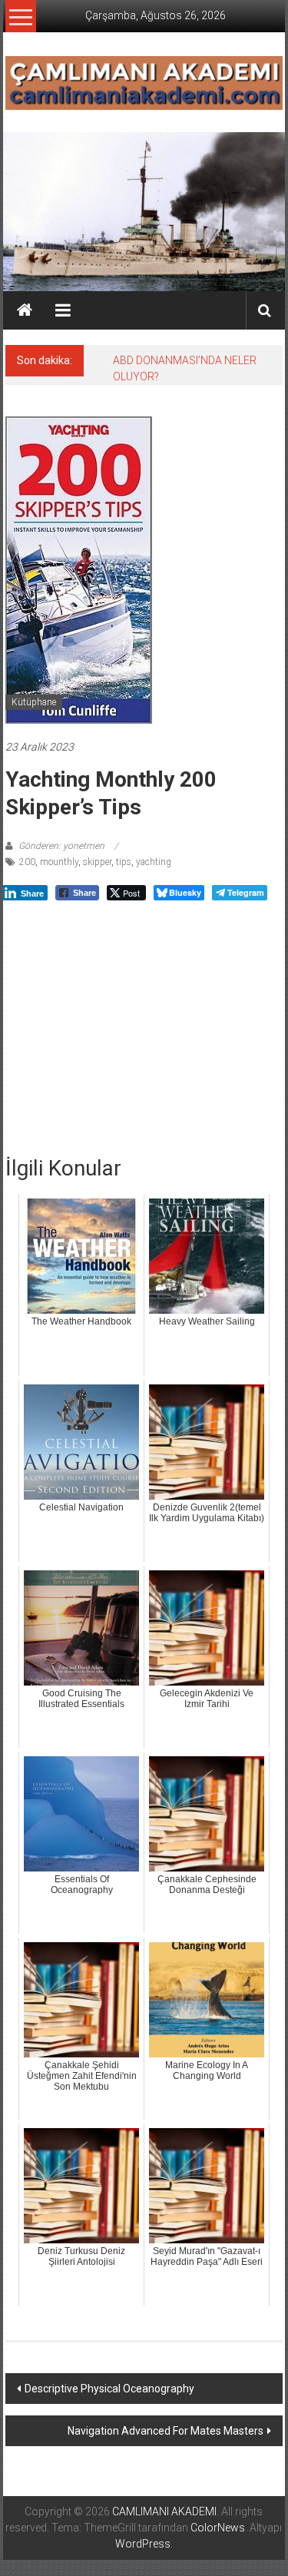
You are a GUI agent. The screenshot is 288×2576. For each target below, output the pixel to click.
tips (124, 862)
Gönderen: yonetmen (61, 846)
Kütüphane (34, 702)
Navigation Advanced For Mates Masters (166, 2431)
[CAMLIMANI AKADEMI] (25, 310)
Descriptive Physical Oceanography (109, 2389)
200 (27, 862)
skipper (97, 862)
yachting (154, 862)
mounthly (59, 862)
